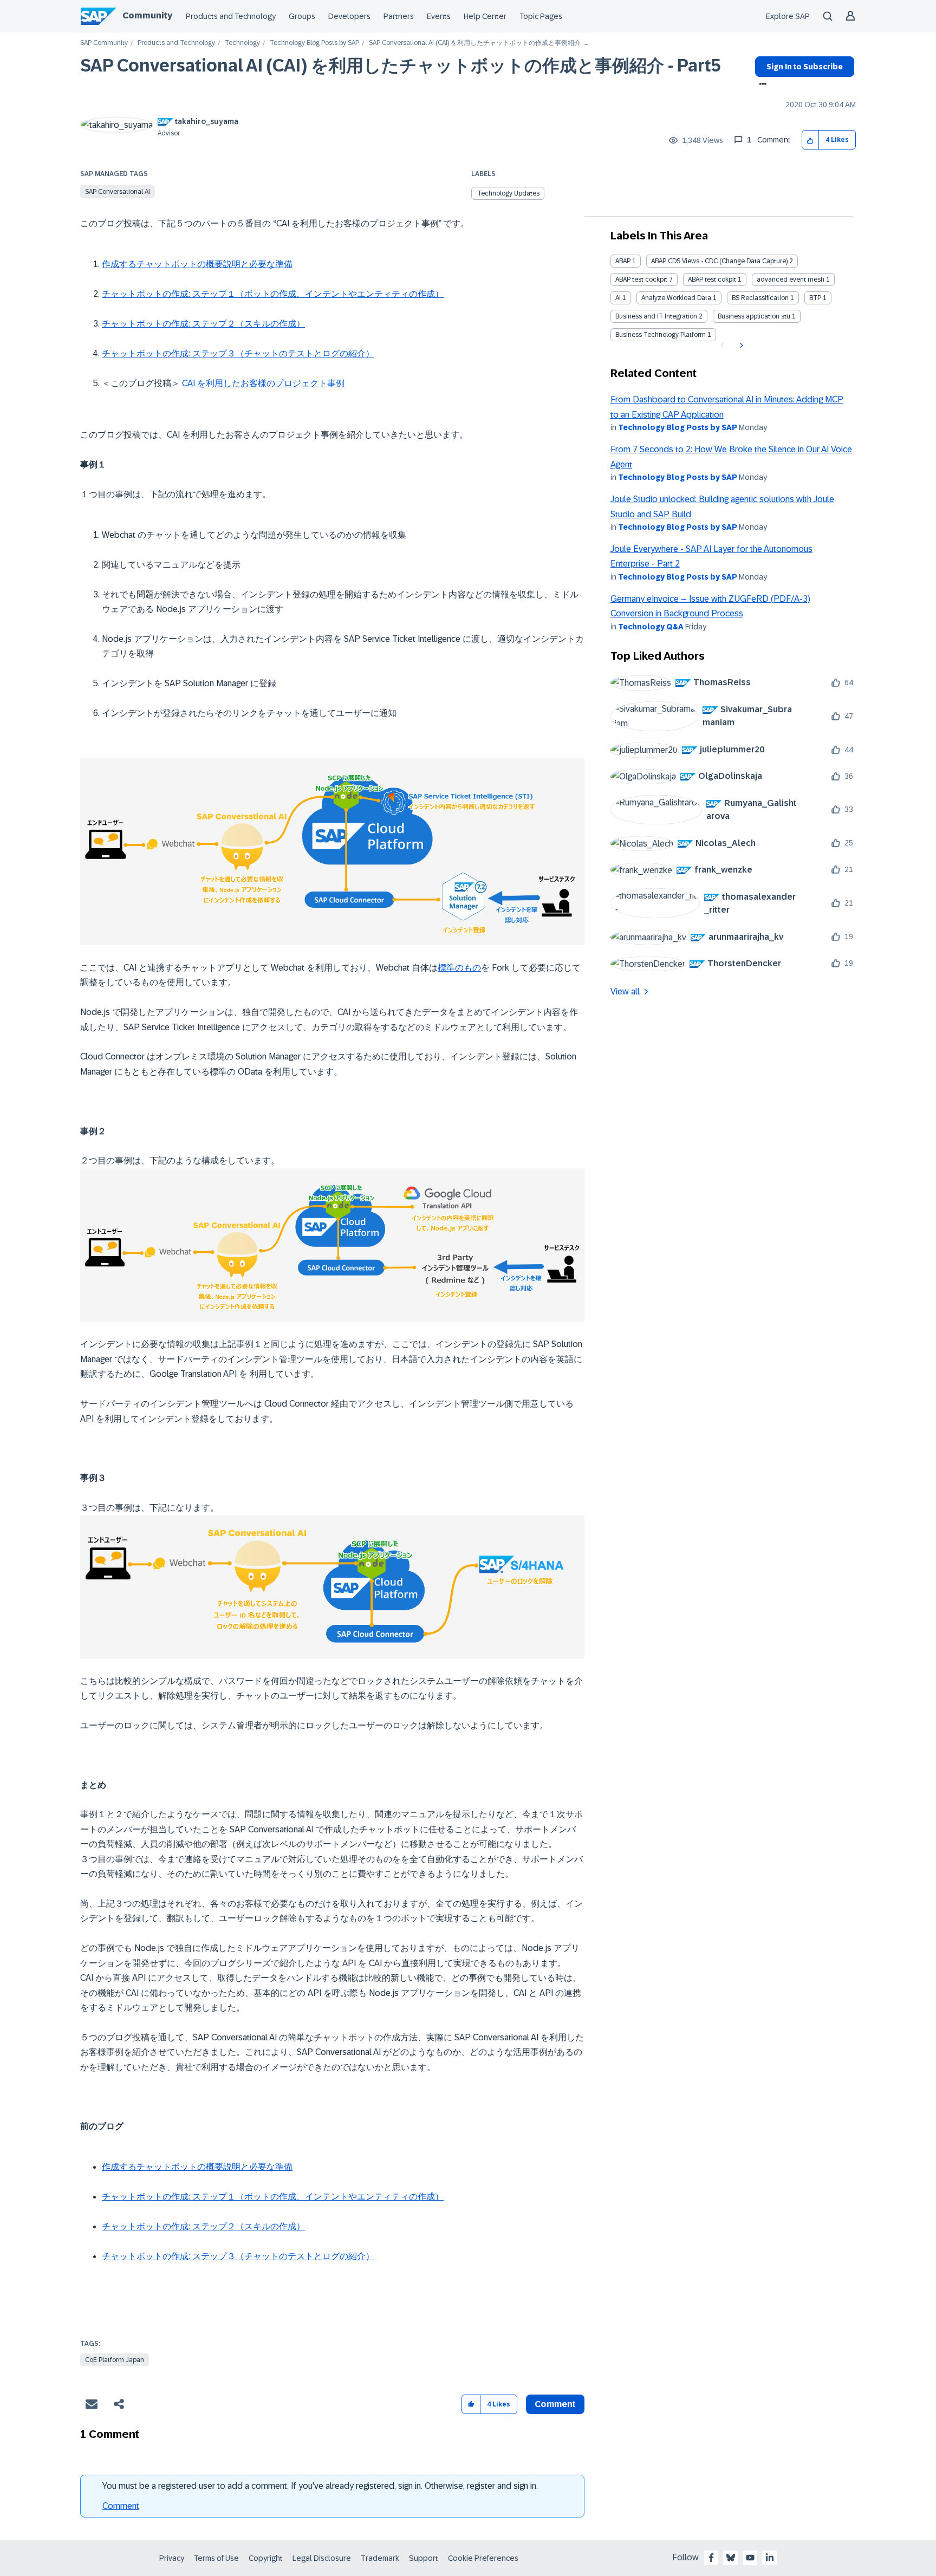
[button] (811, 140)
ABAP (623, 261)
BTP (815, 298)
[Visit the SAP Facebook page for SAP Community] (711, 2558)
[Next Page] (740, 346)
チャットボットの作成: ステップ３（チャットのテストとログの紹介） (238, 353)
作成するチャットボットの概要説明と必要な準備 (197, 264)
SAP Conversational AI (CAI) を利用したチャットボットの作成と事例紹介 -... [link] (478, 43)
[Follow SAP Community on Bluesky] (731, 2558)
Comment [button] (555, 2404)
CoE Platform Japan (115, 2360)
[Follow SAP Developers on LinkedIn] (770, 2558)
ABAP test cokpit (712, 279)
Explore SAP (788, 16)
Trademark (380, 2558)
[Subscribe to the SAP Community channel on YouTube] (750, 2558)
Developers (349, 16)
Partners (399, 16)
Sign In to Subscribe (805, 67)
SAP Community (104, 43)
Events (439, 16)
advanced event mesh (791, 279)
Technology (242, 43)
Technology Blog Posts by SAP (314, 43)
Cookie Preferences (483, 2558)
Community (147, 15)
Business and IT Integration (656, 316)
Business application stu (754, 316)
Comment (121, 2506)
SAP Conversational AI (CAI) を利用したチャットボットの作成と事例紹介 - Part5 (401, 66)
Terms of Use (216, 2558)
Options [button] (761, 85)
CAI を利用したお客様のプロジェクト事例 (263, 383)
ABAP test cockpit (641, 279)
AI (618, 298)
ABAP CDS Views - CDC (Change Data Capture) (719, 261)
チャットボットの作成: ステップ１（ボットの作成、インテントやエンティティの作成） (273, 294)
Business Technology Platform (661, 335)
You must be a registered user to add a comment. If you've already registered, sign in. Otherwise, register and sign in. (320, 2486)
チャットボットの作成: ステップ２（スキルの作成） (203, 324)
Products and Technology (231, 16)
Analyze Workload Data (676, 298)
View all (625, 991)
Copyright (266, 2558)
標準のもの (459, 968)
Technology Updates (508, 193)
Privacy (172, 2558)
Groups (302, 16)
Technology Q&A (651, 627)
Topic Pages (541, 16)
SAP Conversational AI (118, 192)
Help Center (485, 16)
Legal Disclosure (322, 2558)
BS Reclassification (760, 298)
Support (424, 2558)
